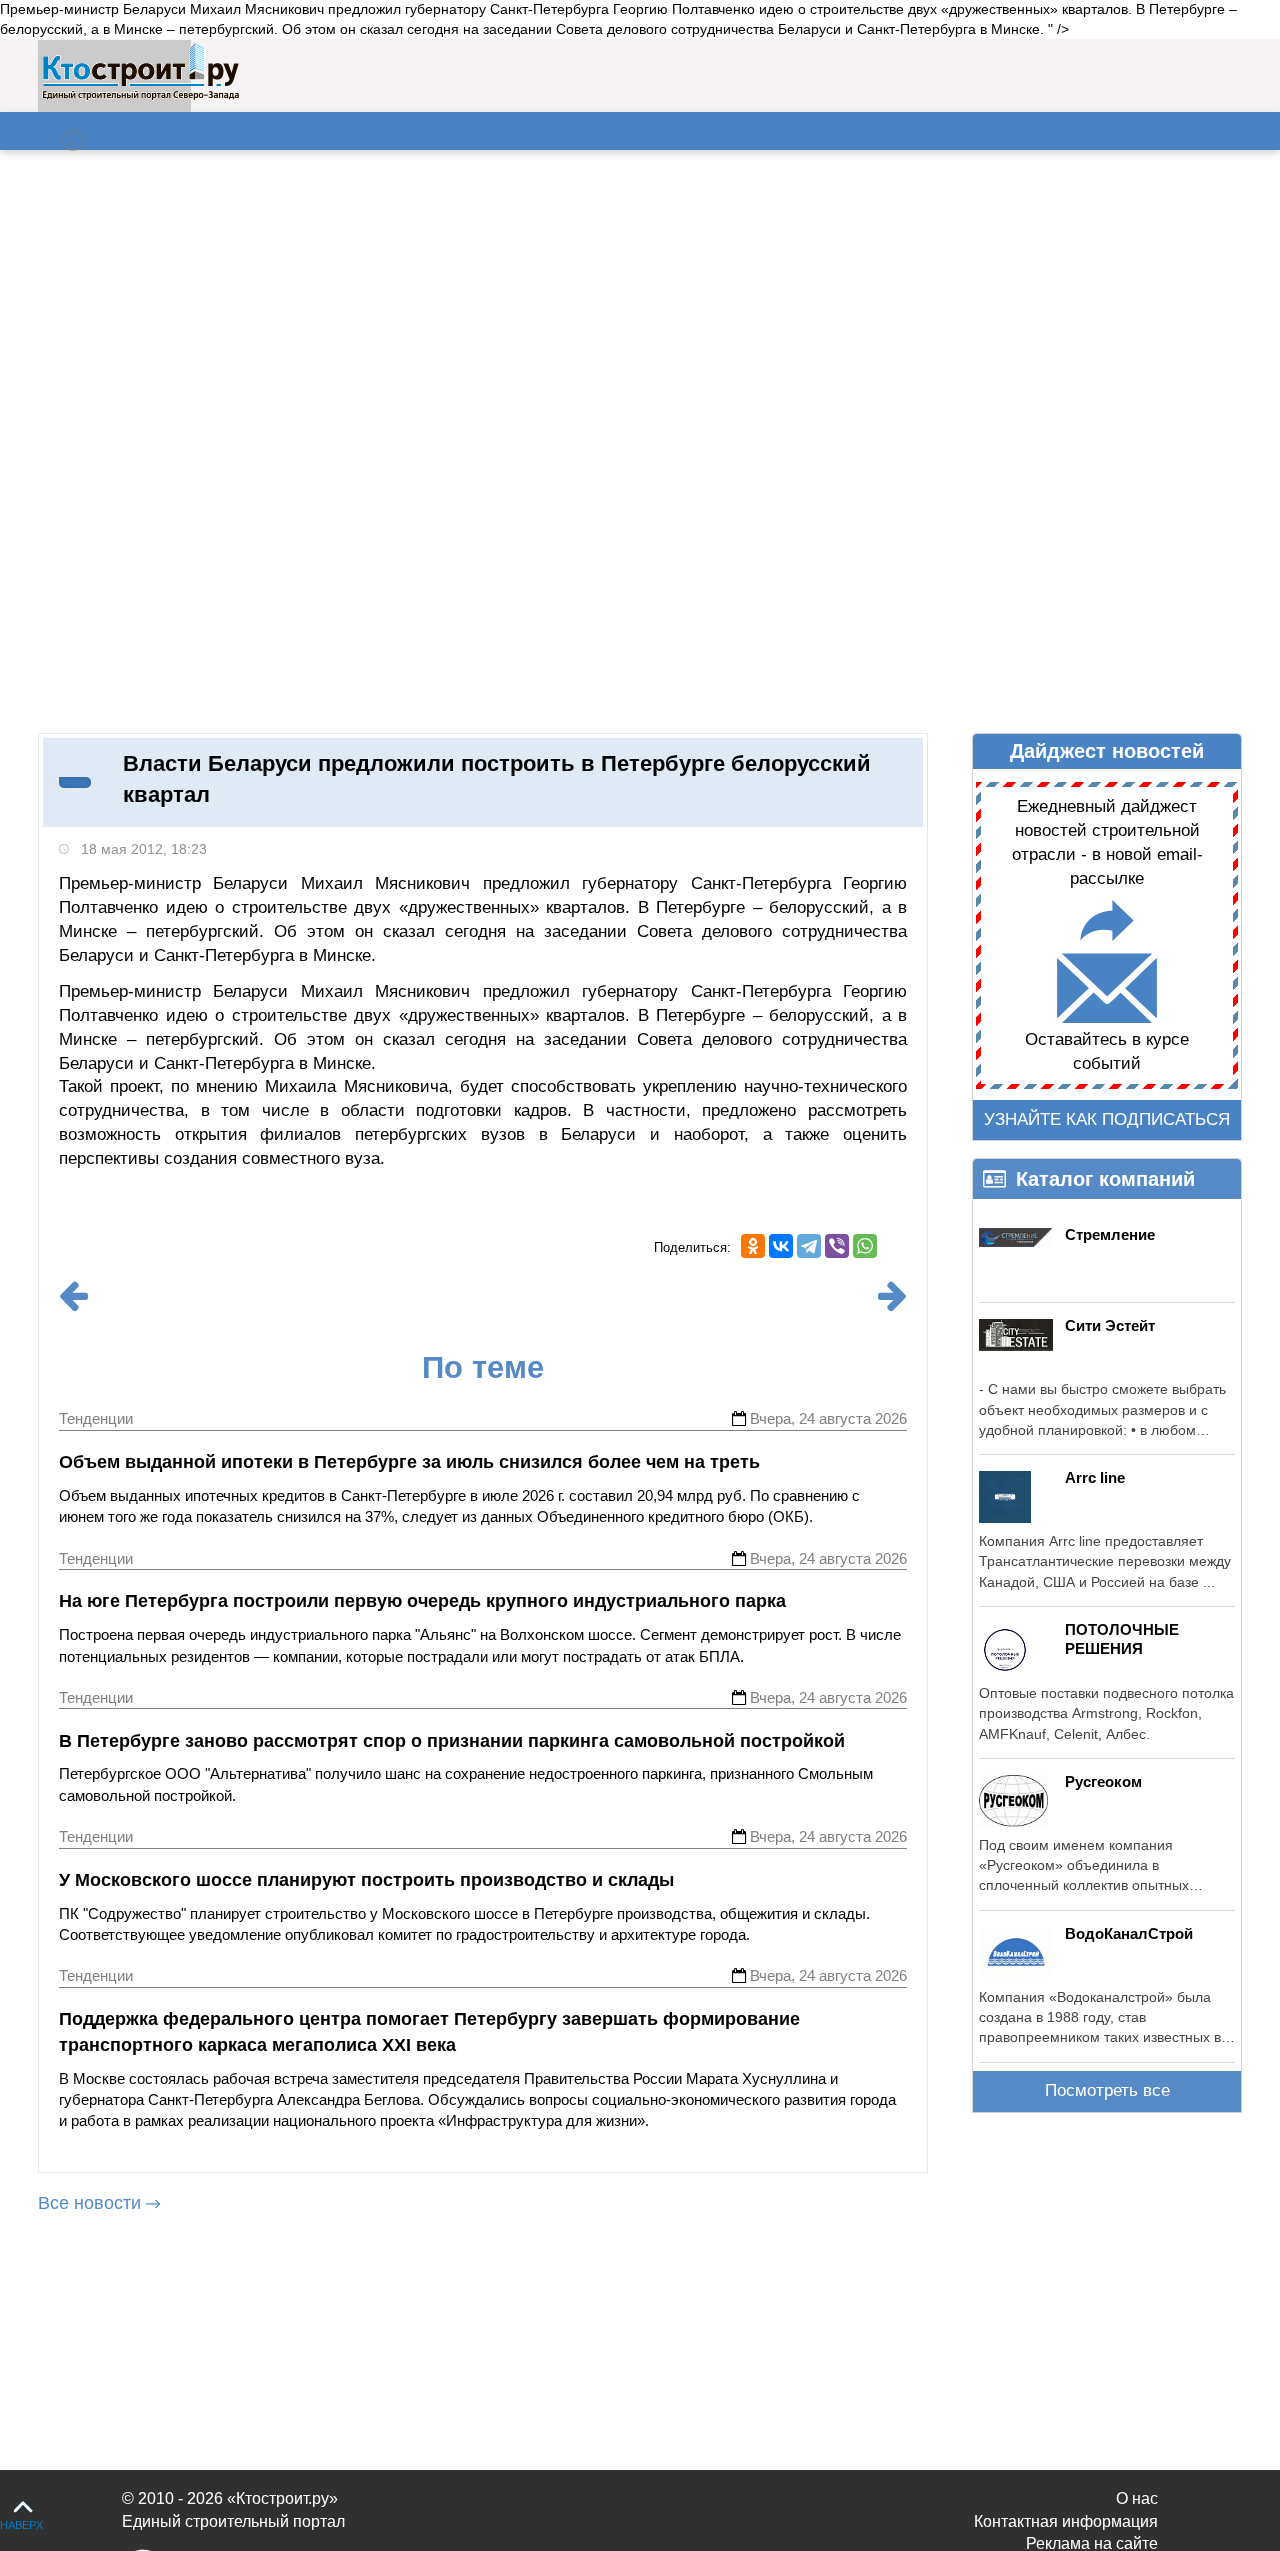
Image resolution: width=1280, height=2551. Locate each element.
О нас (1137, 2498)
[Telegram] (809, 1246)
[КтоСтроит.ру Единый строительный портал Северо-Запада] (140, 96)
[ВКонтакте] (781, 1246)
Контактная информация (1066, 2521)
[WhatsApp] (865, 1246)
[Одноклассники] (753, 1246)
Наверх (21, 2525)
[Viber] (837, 1246)
